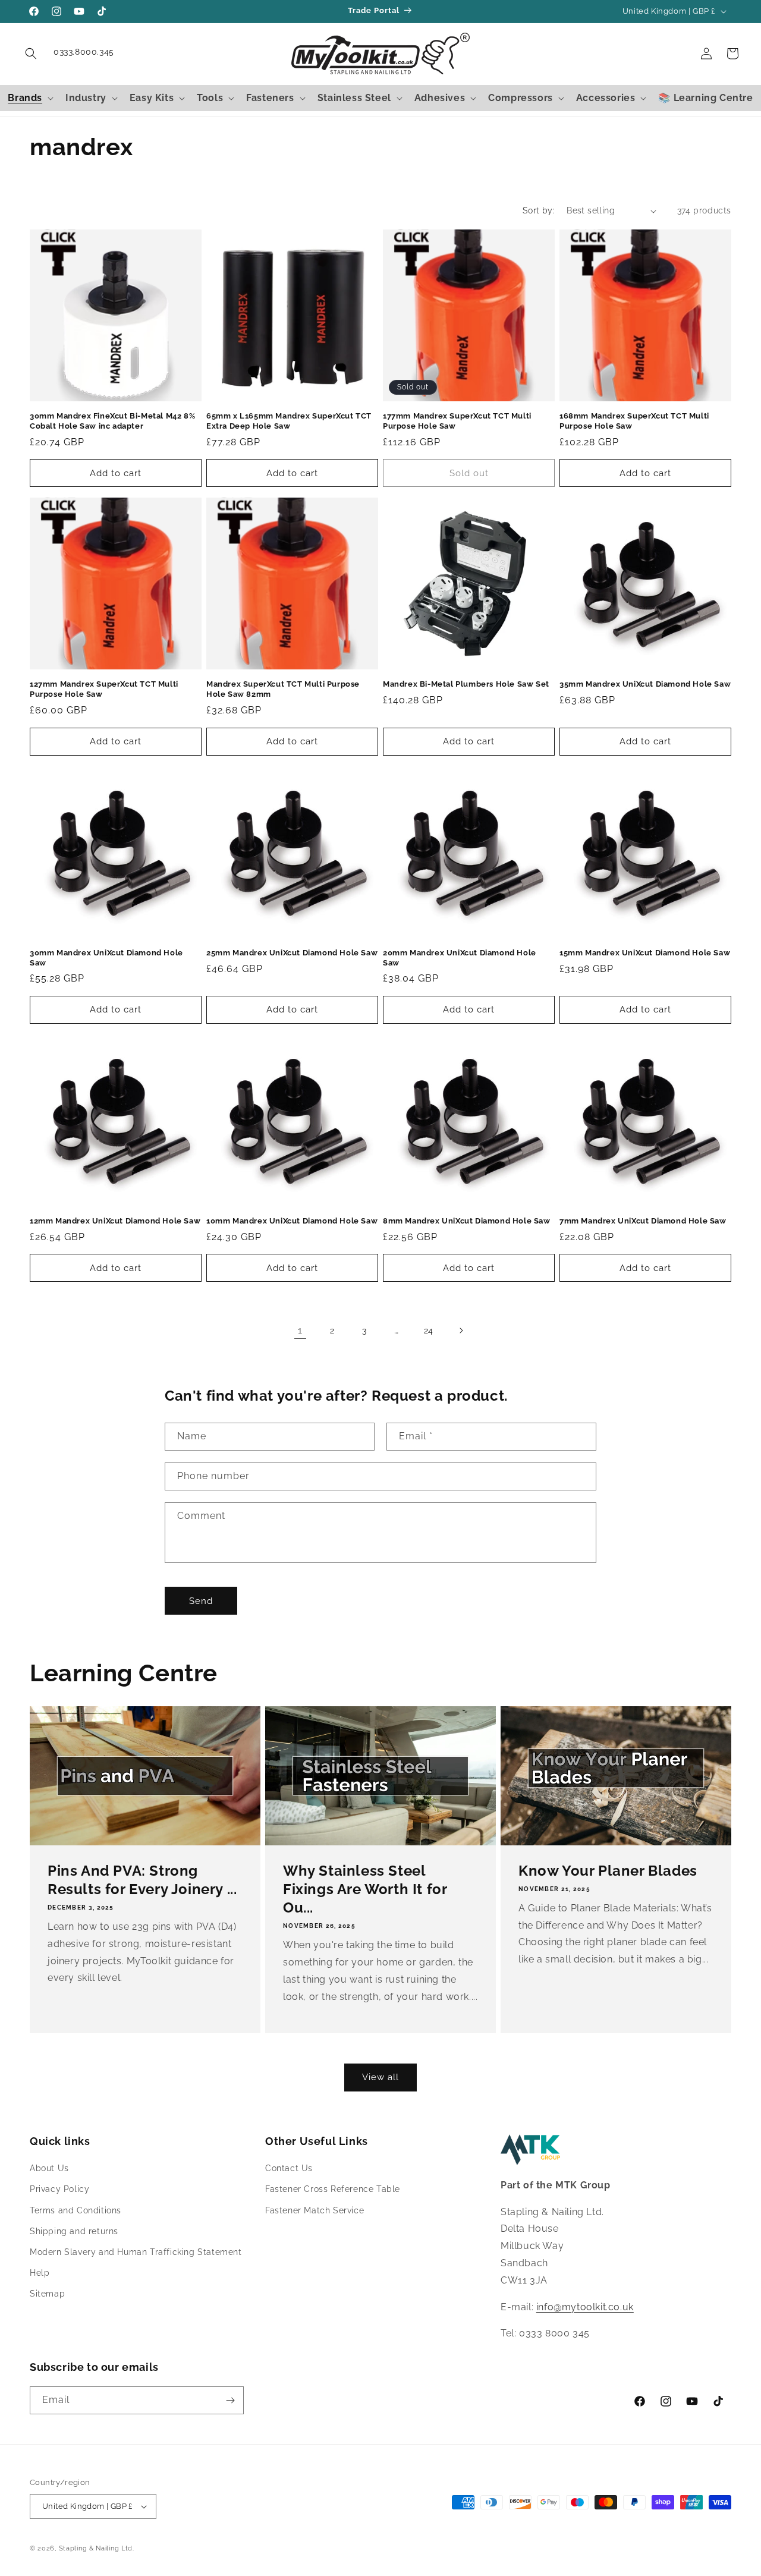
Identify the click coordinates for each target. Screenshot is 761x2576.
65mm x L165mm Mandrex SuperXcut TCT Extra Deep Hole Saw (289, 421)
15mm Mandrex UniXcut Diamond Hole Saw (645, 953)
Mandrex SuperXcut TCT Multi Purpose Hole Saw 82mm (283, 689)
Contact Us (289, 2168)
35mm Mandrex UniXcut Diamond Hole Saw (645, 684)
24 (429, 1331)
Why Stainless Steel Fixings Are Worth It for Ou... (365, 1889)
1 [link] (300, 1330)
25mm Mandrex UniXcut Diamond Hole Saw (292, 953)
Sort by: (539, 210)
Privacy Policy (59, 2190)
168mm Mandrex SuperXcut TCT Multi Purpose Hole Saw (634, 421)
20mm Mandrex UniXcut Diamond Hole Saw (460, 958)
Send (201, 1601)
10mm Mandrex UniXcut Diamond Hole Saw (292, 1221)
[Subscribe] (230, 2400)
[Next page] (461, 1331)
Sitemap (47, 2294)
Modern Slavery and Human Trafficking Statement (136, 2252)
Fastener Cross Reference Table (333, 2190)
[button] (31, 54)
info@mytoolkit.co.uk (585, 2307)
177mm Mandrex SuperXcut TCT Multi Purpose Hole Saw (457, 421)
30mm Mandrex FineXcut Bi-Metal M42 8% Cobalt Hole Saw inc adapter (112, 421)
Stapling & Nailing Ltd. (97, 2548)
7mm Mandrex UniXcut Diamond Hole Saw (643, 1221)
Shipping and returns (74, 2231)
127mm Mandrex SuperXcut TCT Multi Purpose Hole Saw (104, 689)
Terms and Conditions (76, 2210)
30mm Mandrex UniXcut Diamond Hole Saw (106, 958)
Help (40, 2273)
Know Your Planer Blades (608, 1871)
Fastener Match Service (315, 2210)
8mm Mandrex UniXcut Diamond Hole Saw (467, 1221)
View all (380, 2077)
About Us (49, 2168)
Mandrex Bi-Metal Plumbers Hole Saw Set (466, 684)
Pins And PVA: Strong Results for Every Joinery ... (142, 1880)
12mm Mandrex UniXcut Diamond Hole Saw (115, 1221)
